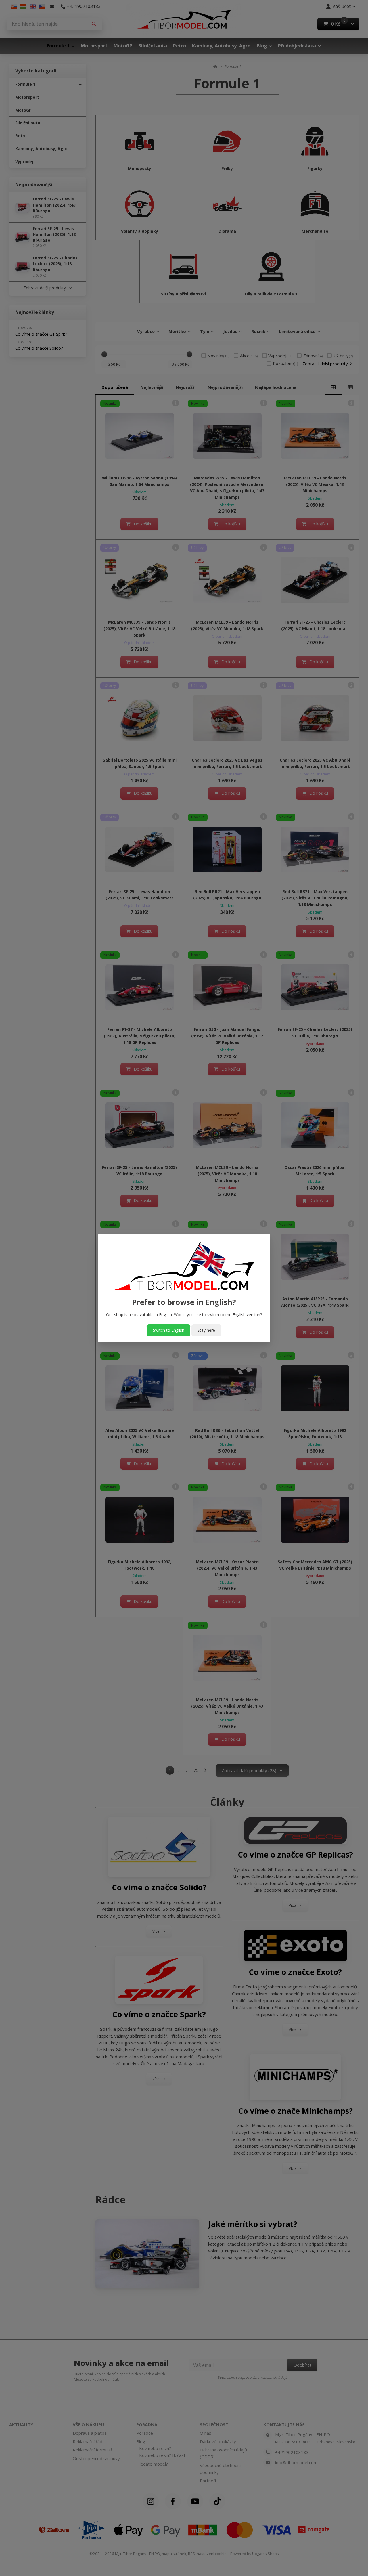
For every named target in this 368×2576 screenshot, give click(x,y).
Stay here (206, 1330)
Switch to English (169, 1330)
